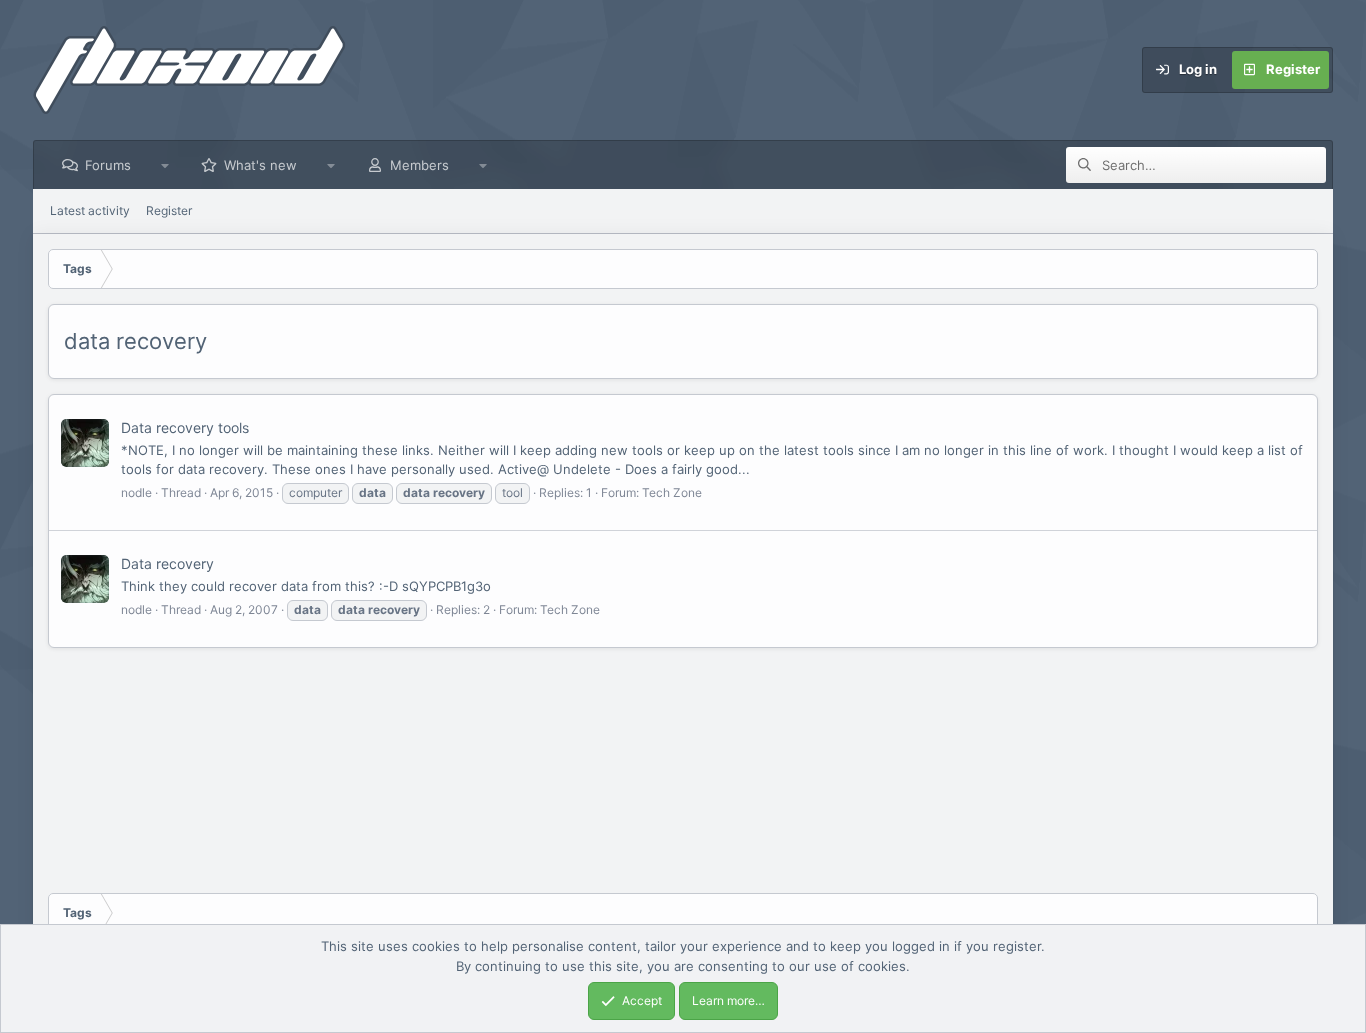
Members (419, 165)
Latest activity (90, 210)
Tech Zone (672, 492)
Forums (108, 165)
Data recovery (167, 563)
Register (169, 210)
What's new (260, 165)
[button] (165, 165)
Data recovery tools (185, 427)
